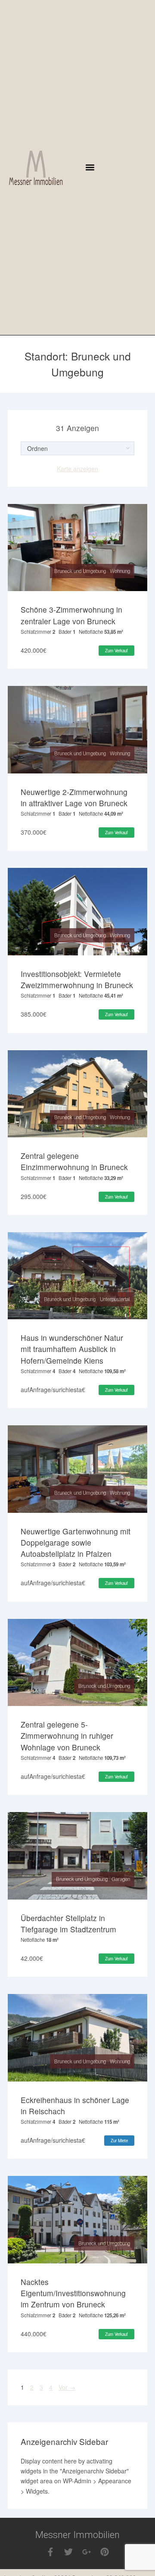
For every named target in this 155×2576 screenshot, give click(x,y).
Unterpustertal (115, 1299)
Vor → (67, 2387)
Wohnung (120, 571)
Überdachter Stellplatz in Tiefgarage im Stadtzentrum (68, 1923)
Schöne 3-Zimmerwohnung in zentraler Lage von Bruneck (71, 615)
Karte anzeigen (77, 469)
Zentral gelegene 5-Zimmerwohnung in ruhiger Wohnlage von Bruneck (67, 1736)
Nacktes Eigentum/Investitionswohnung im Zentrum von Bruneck (73, 2293)
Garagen (121, 1879)
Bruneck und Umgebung (80, 571)
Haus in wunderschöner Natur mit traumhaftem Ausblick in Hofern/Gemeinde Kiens (72, 1349)
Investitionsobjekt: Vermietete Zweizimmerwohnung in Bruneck (77, 979)
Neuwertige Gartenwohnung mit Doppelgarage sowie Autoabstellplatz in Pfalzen (76, 1543)
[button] (90, 167)
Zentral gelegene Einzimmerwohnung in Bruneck (74, 1161)
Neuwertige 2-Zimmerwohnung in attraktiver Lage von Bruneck (74, 797)
